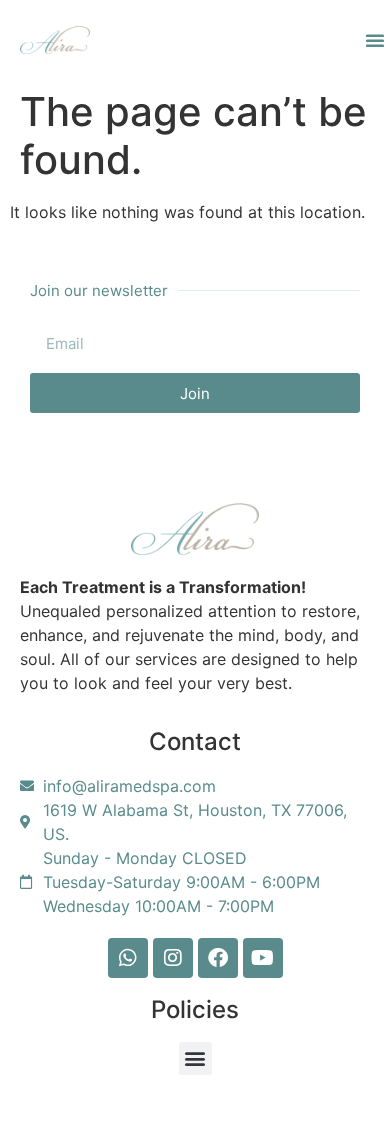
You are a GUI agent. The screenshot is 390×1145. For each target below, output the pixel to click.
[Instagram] (173, 958)
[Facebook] (218, 958)
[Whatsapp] (128, 958)
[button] (375, 40)
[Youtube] (263, 958)
